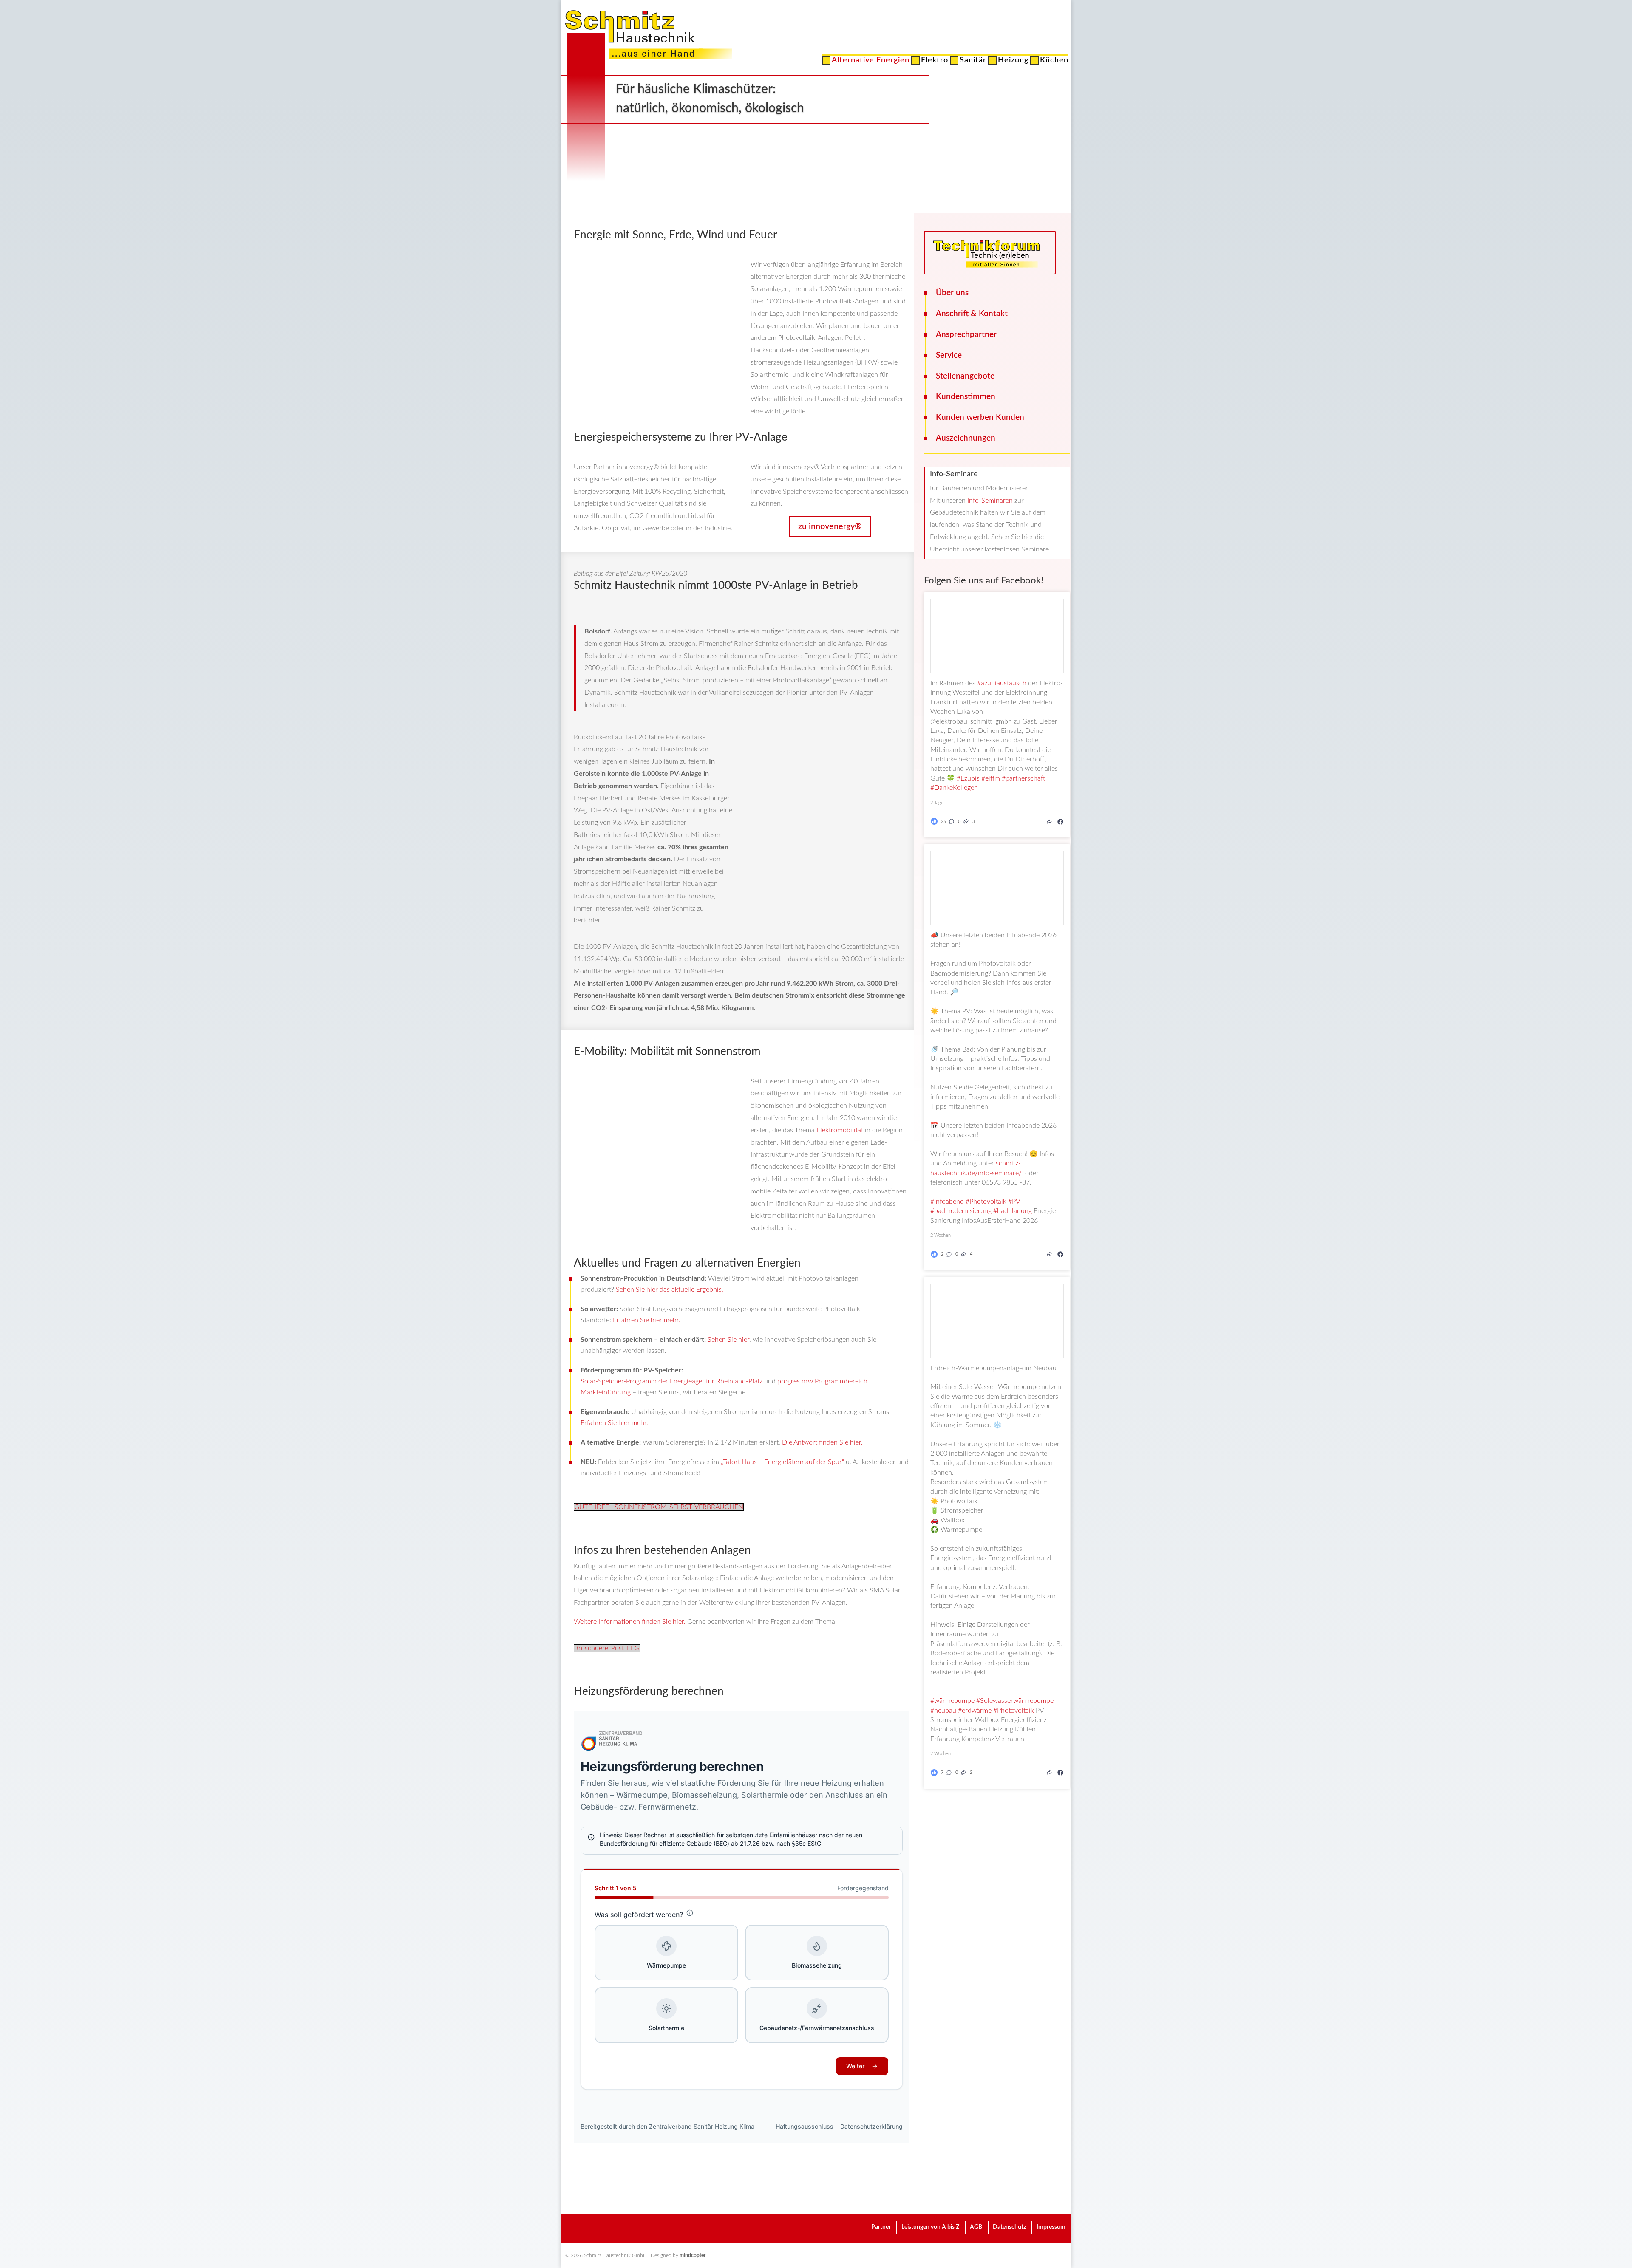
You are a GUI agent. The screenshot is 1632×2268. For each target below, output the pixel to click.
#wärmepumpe (952, 1701)
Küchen (1054, 62)
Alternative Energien (871, 62)
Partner (881, 2227)
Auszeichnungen (966, 438)
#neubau (943, 1711)
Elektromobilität (841, 1130)
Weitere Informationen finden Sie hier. (630, 1622)
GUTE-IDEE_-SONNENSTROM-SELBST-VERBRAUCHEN (659, 1507)
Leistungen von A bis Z (930, 2227)
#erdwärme (975, 1711)
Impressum (1051, 2227)
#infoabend (947, 1202)
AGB (976, 2227)
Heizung (1013, 62)
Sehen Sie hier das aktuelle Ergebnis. (670, 1290)
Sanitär (973, 62)
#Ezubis (968, 778)
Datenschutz (1009, 2227)
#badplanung (1013, 1211)
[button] (954, 821)
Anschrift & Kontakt (972, 314)
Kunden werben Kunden (980, 417)
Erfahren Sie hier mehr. (647, 1320)
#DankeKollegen (954, 788)
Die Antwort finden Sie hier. (822, 1442)
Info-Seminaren (990, 501)
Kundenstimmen (966, 397)
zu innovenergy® (830, 526)
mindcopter (693, 2255)
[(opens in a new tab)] (1060, 821)
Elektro (935, 62)
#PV (1014, 1202)
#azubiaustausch (1002, 683)
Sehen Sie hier (728, 1340)
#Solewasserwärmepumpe (1015, 1701)
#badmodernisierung (961, 1211)
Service (949, 355)
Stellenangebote (965, 376)
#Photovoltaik (986, 1202)
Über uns (952, 293)
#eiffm (991, 778)
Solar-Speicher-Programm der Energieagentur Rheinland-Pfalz (671, 1381)
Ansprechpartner (966, 335)
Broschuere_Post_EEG (607, 1648)
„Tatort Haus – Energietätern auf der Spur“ (783, 1462)
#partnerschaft (1024, 778)
